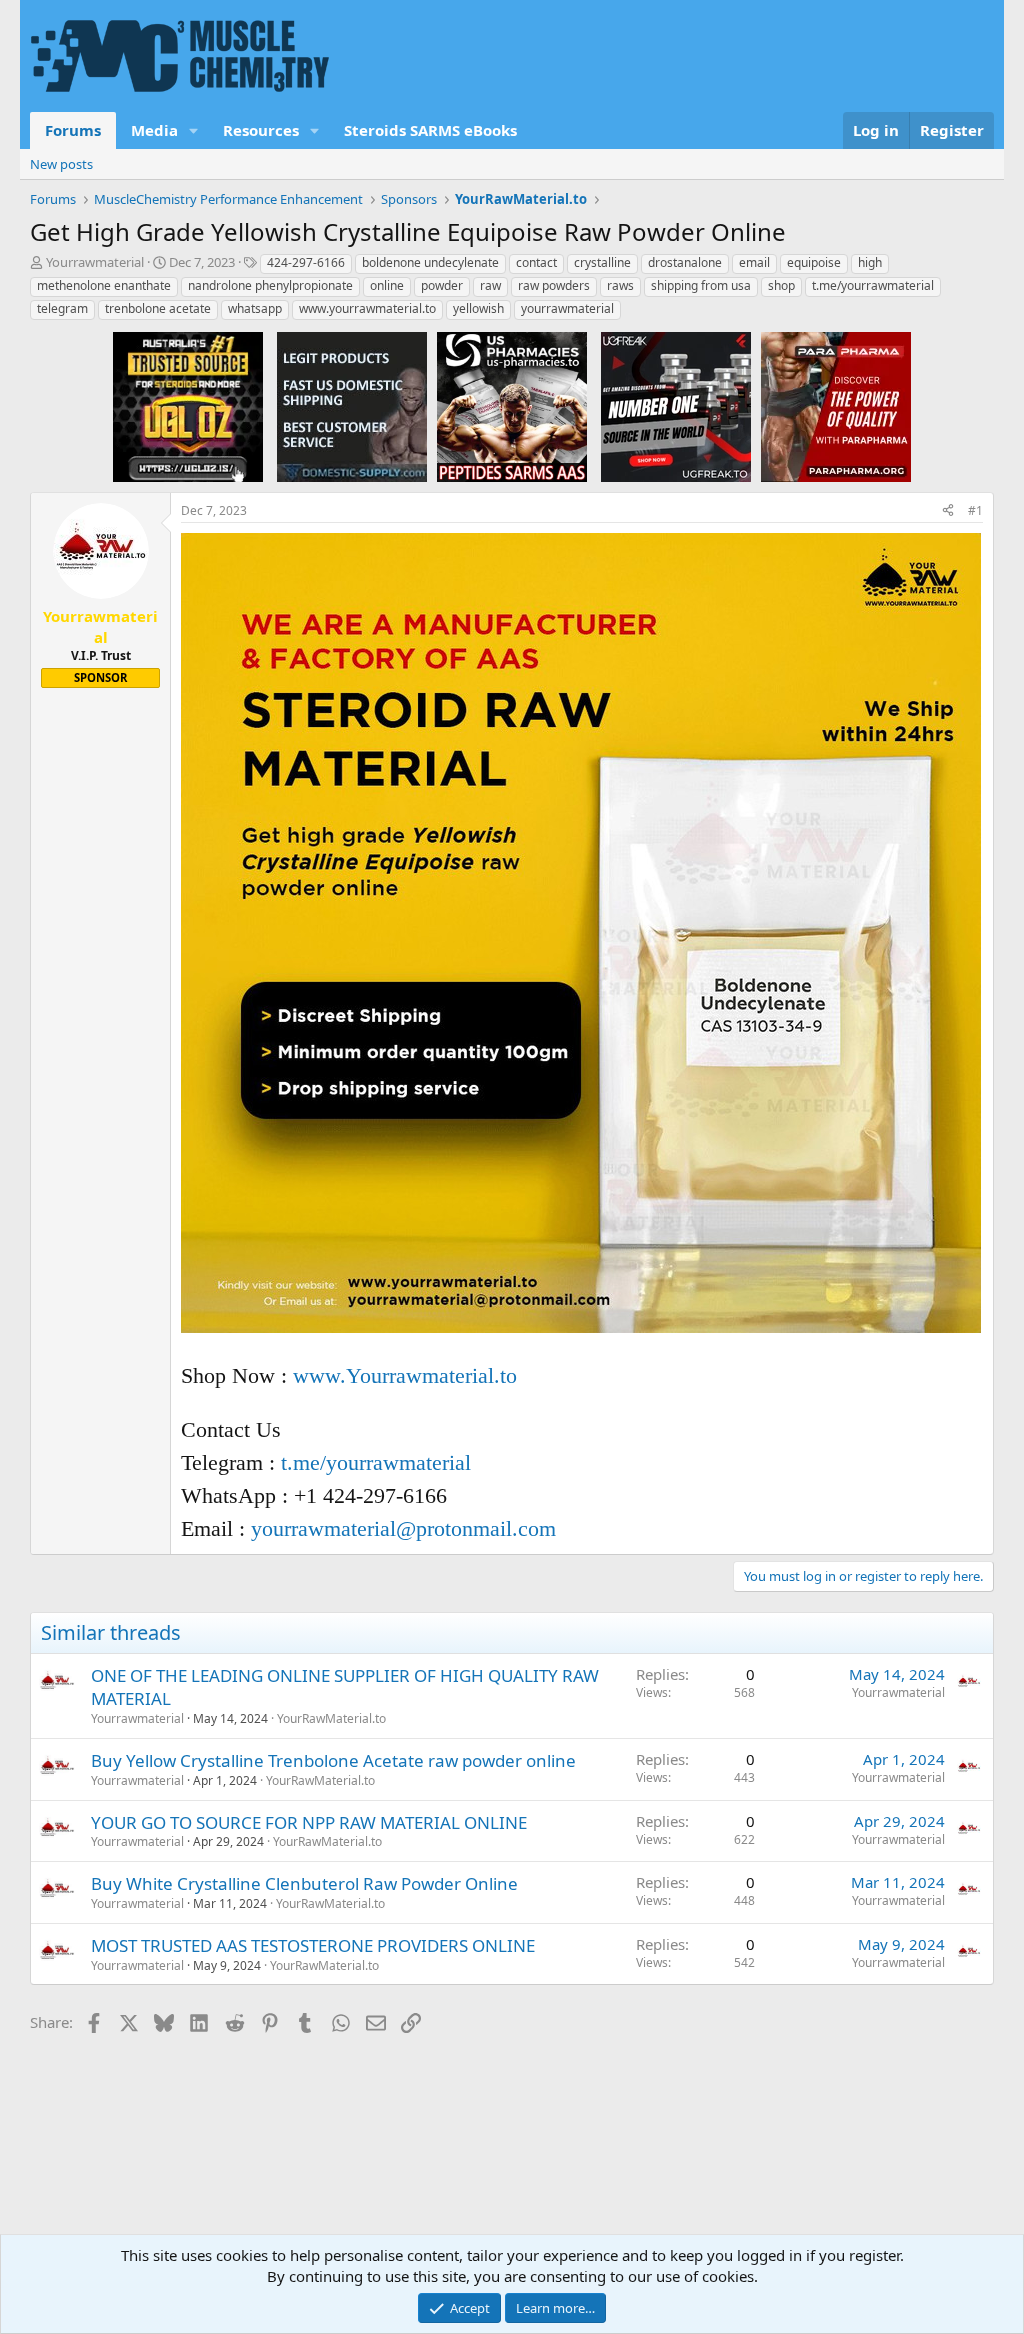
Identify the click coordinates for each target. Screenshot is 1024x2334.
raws (620, 285)
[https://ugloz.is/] (188, 406)
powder (442, 285)
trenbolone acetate (158, 308)
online (387, 285)
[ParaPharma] (836, 406)
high (870, 262)
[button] (194, 130)
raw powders (554, 285)
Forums (73, 130)
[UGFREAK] (676, 406)
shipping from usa (701, 285)
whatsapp (255, 308)
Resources (261, 130)
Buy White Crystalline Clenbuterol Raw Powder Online (304, 1883)
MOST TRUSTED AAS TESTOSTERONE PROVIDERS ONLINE (313, 1945)
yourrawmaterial (567, 308)
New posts (61, 164)
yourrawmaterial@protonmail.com (403, 1528)
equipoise (814, 262)
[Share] (948, 511)
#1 (975, 510)
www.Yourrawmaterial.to (405, 1375)
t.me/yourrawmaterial (873, 285)
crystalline (602, 262)
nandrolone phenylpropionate (270, 285)
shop (781, 285)
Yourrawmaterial (95, 262)
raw (490, 285)
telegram (62, 308)
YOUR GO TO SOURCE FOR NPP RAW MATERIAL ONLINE (309, 1822)
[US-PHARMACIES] (512, 406)
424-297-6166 (306, 262)
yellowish (478, 308)
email (754, 262)
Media (154, 130)
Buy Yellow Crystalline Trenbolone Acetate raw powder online (333, 1760)
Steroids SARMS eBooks (430, 130)
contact (536, 262)
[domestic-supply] (352, 406)
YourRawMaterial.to (331, 1718)
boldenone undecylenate (430, 262)
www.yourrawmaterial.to (367, 308)
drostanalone (685, 262)
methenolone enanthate (104, 285)
